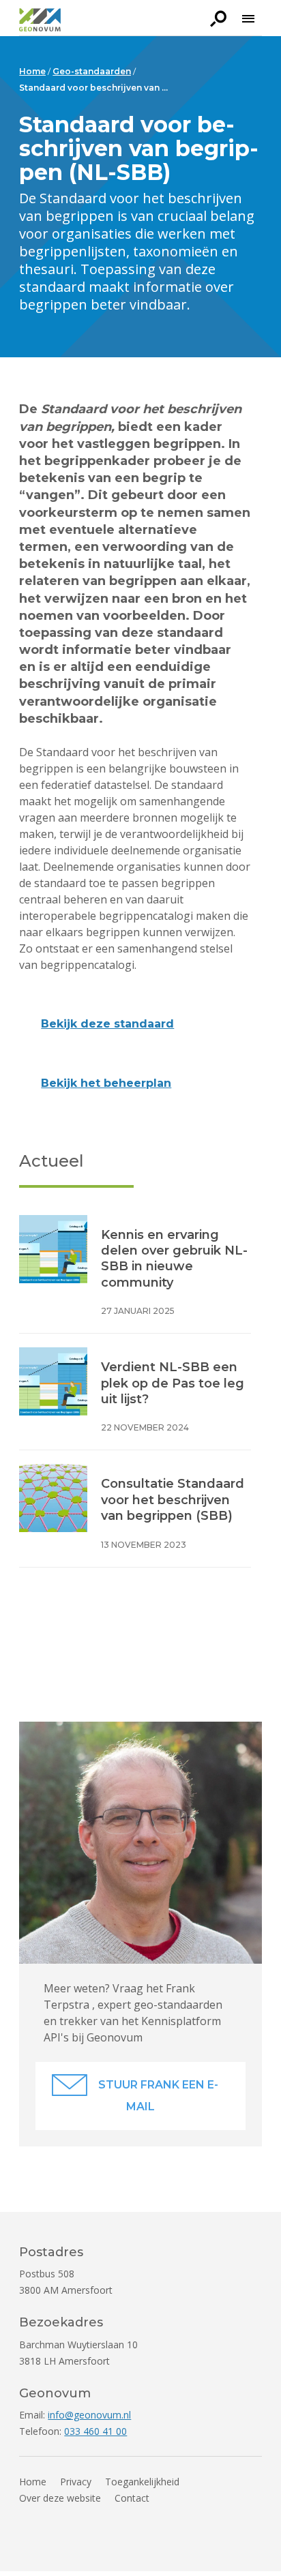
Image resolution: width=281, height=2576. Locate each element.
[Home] (40, 22)
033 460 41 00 (95, 2431)
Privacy (76, 2482)
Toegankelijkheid (142, 2482)
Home (33, 2482)
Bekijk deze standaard (107, 1024)
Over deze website (60, 2498)
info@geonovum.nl (89, 2415)
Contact (132, 2498)
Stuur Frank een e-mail (158, 2096)
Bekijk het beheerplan (106, 1083)
